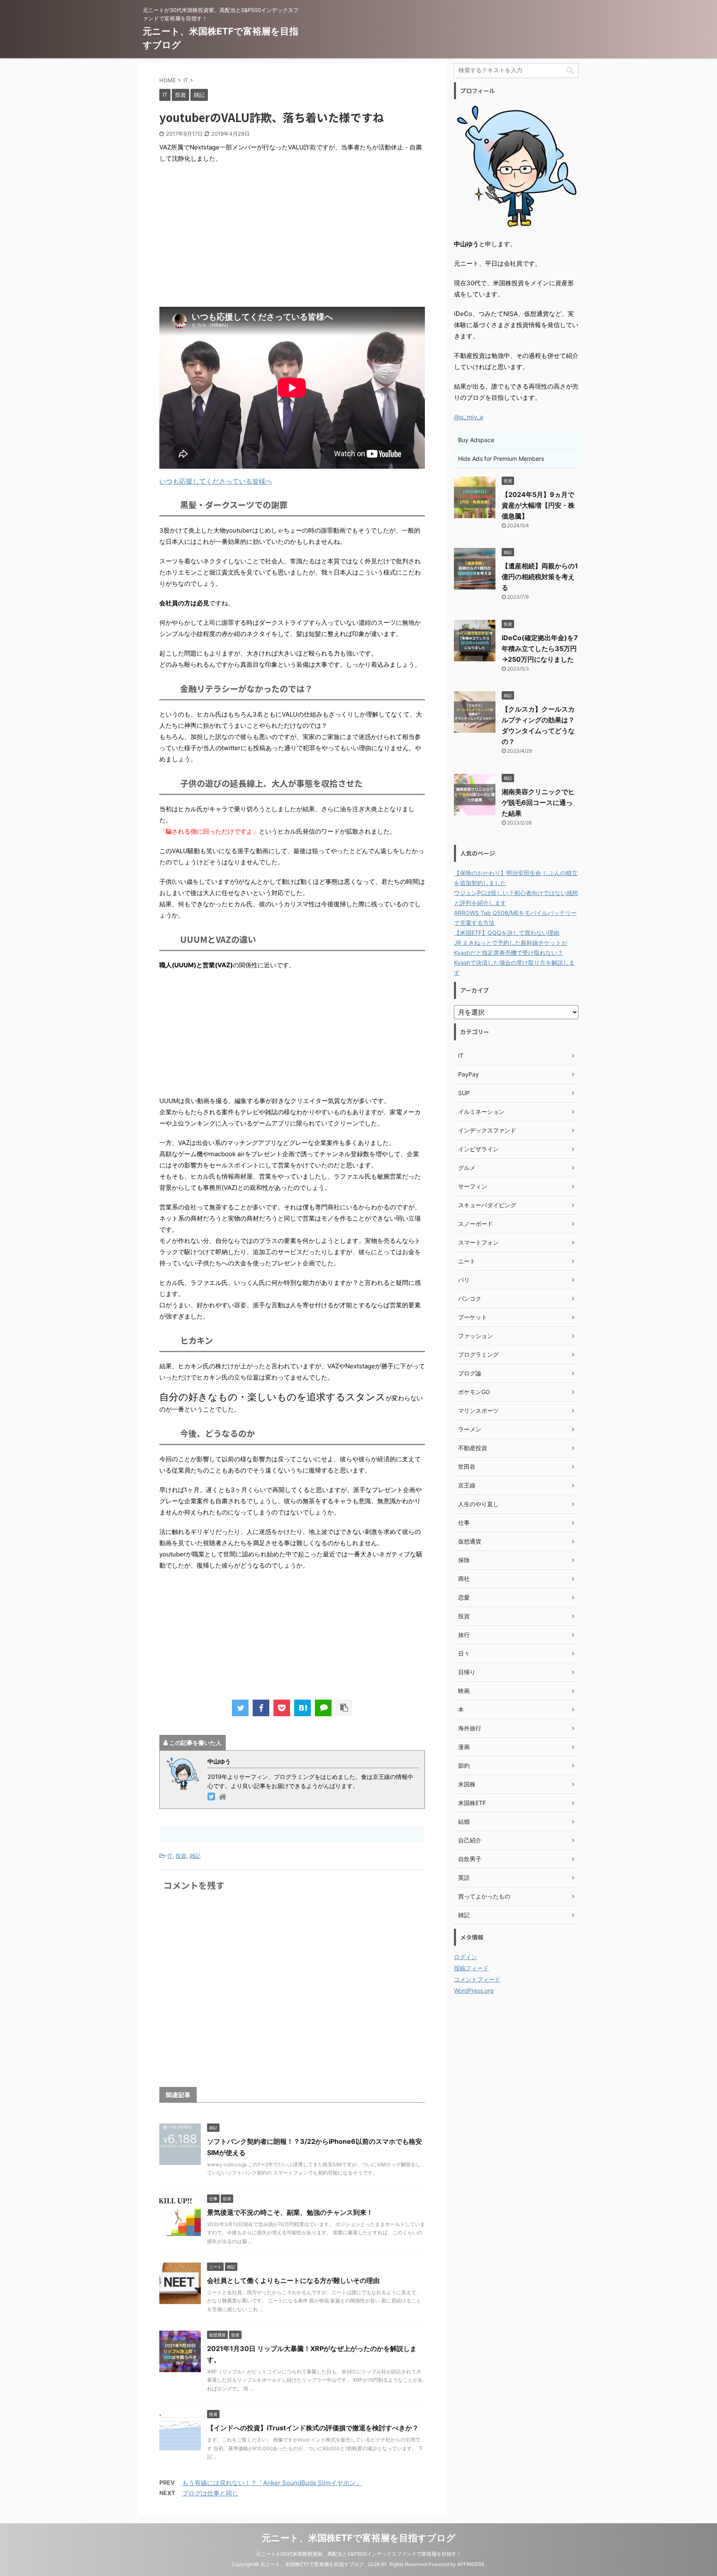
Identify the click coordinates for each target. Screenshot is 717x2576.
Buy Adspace (476, 440)
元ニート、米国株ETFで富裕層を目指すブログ (359, 2538)
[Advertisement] (292, 230)
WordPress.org (474, 1990)
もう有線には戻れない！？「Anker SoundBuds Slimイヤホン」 (272, 2483)
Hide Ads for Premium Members (501, 459)
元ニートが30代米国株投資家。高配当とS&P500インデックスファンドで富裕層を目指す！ (359, 2554)
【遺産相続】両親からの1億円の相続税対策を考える (540, 577)
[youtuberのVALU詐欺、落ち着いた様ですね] (302, 1708)
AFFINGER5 (471, 2564)
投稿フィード (471, 1968)
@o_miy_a (468, 417)
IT (170, 1856)
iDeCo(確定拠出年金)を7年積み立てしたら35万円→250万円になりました (540, 648)
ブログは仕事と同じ (210, 2493)
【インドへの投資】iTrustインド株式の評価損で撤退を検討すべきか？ (313, 2428)
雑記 (195, 1856)
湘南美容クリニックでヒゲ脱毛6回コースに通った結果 (538, 802)
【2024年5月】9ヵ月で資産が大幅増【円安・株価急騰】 (538, 505)
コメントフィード (477, 1979)
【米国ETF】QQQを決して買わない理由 (507, 933)
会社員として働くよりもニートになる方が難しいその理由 (293, 2280)
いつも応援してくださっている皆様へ (216, 481)
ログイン (466, 1957)
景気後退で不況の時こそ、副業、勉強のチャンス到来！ (290, 2212)
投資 (181, 1856)
